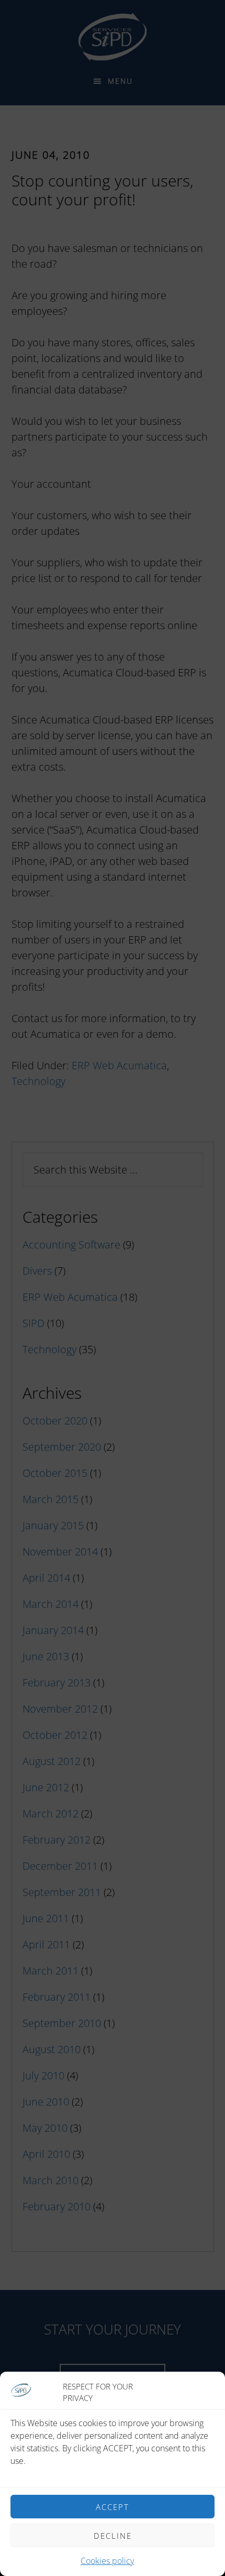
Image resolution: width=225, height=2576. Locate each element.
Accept (113, 2507)
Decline (113, 2536)
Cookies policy (107, 2561)
